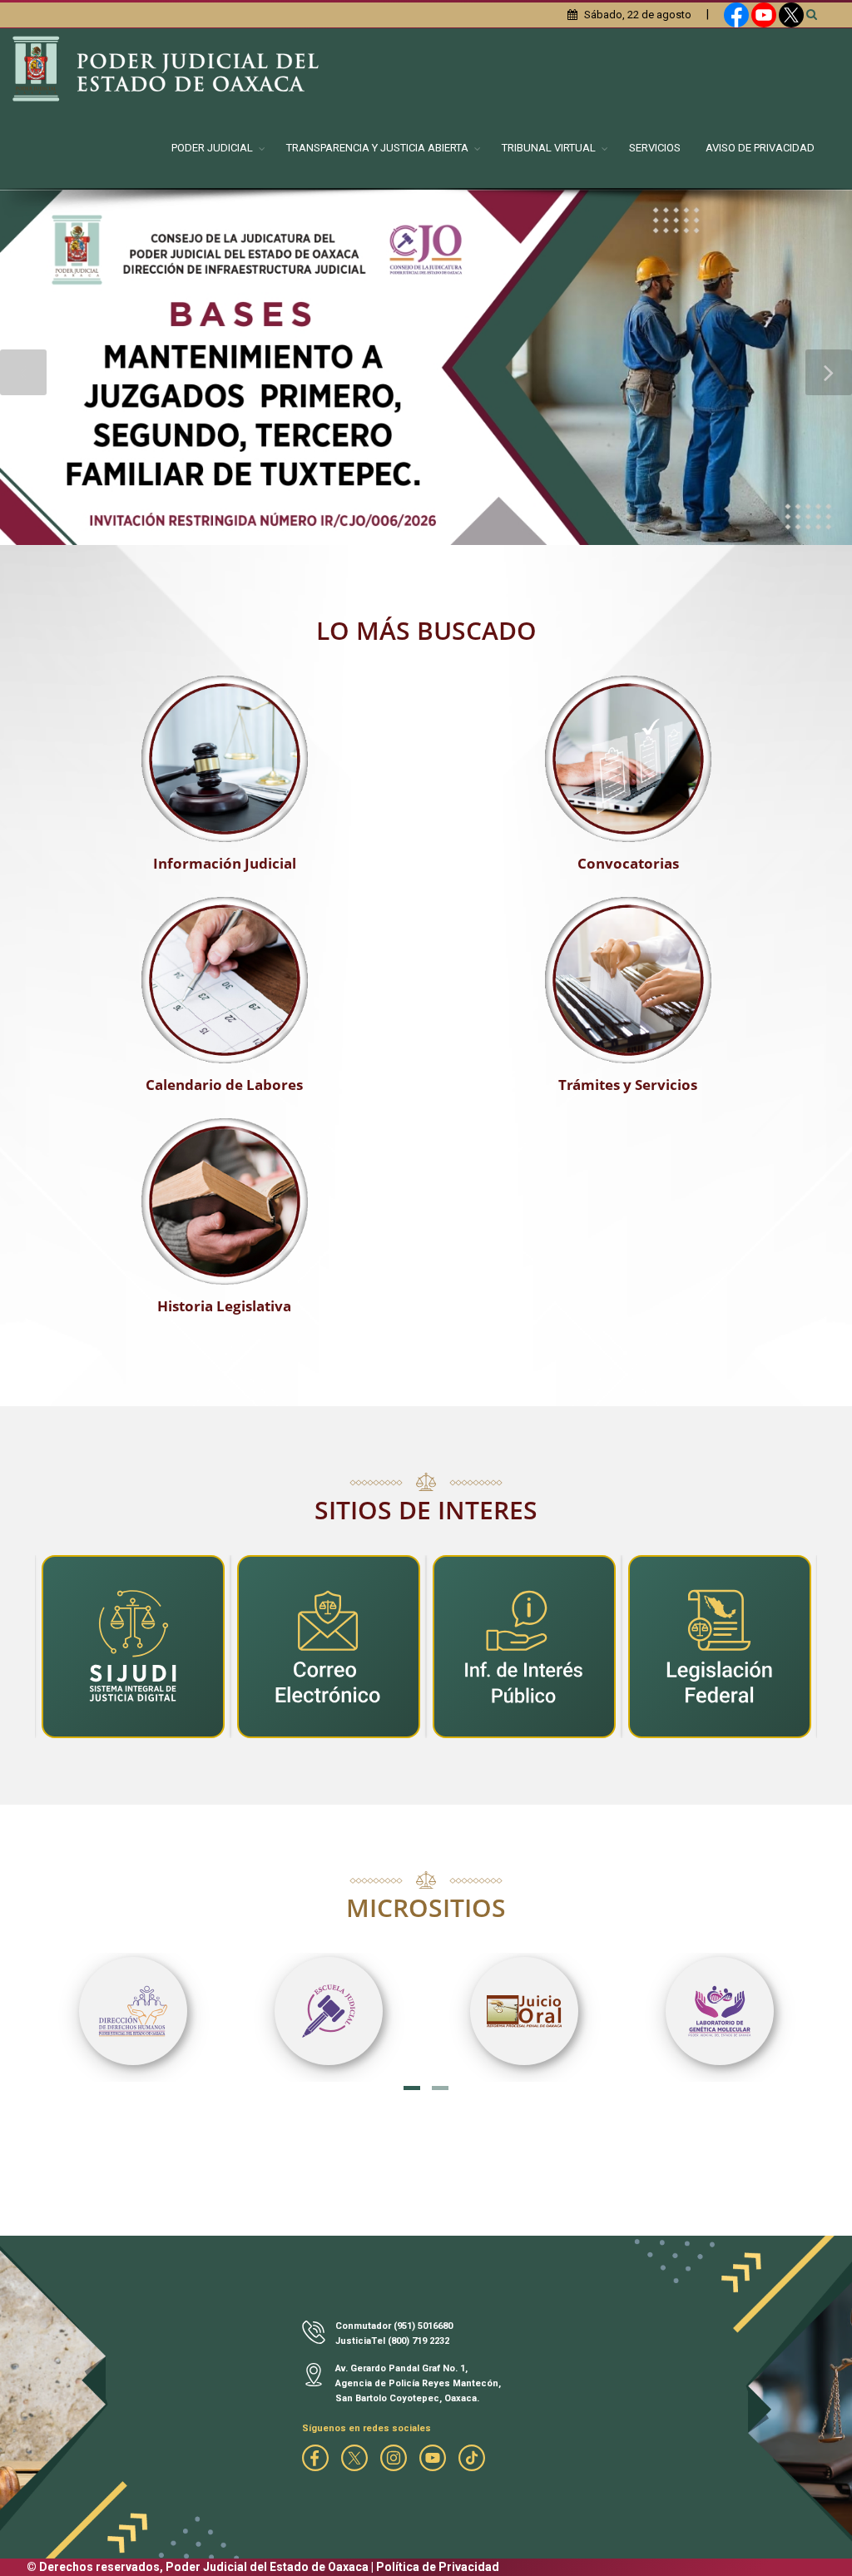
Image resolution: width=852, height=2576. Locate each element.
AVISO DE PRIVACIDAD (760, 148)
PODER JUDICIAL (212, 148)
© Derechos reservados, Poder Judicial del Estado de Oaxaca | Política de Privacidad (263, 2567)
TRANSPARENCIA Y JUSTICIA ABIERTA (377, 148)
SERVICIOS (655, 148)
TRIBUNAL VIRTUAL (549, 148)
